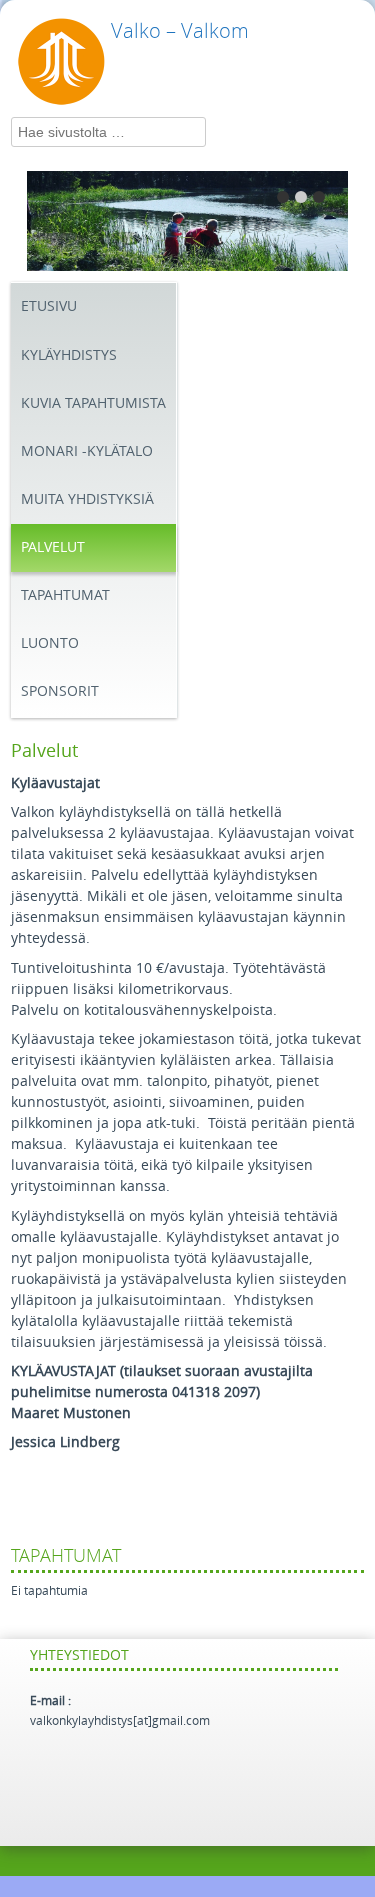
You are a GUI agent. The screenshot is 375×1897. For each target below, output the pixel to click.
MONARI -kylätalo (87, 451)
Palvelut (53, 547)
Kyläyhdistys (69, 355)
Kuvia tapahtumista (93, 403)
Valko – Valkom (180, 31)
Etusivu (49, 306)
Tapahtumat (65, 595)
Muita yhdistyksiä (87, 499)
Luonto (50, 643)
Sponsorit (60, 691)
